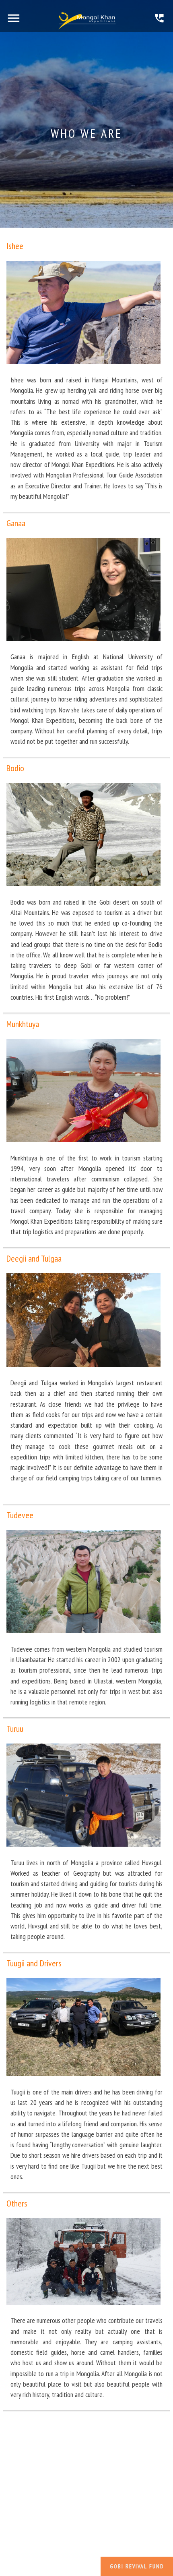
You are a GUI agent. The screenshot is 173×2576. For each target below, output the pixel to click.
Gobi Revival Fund (137, 2566)
